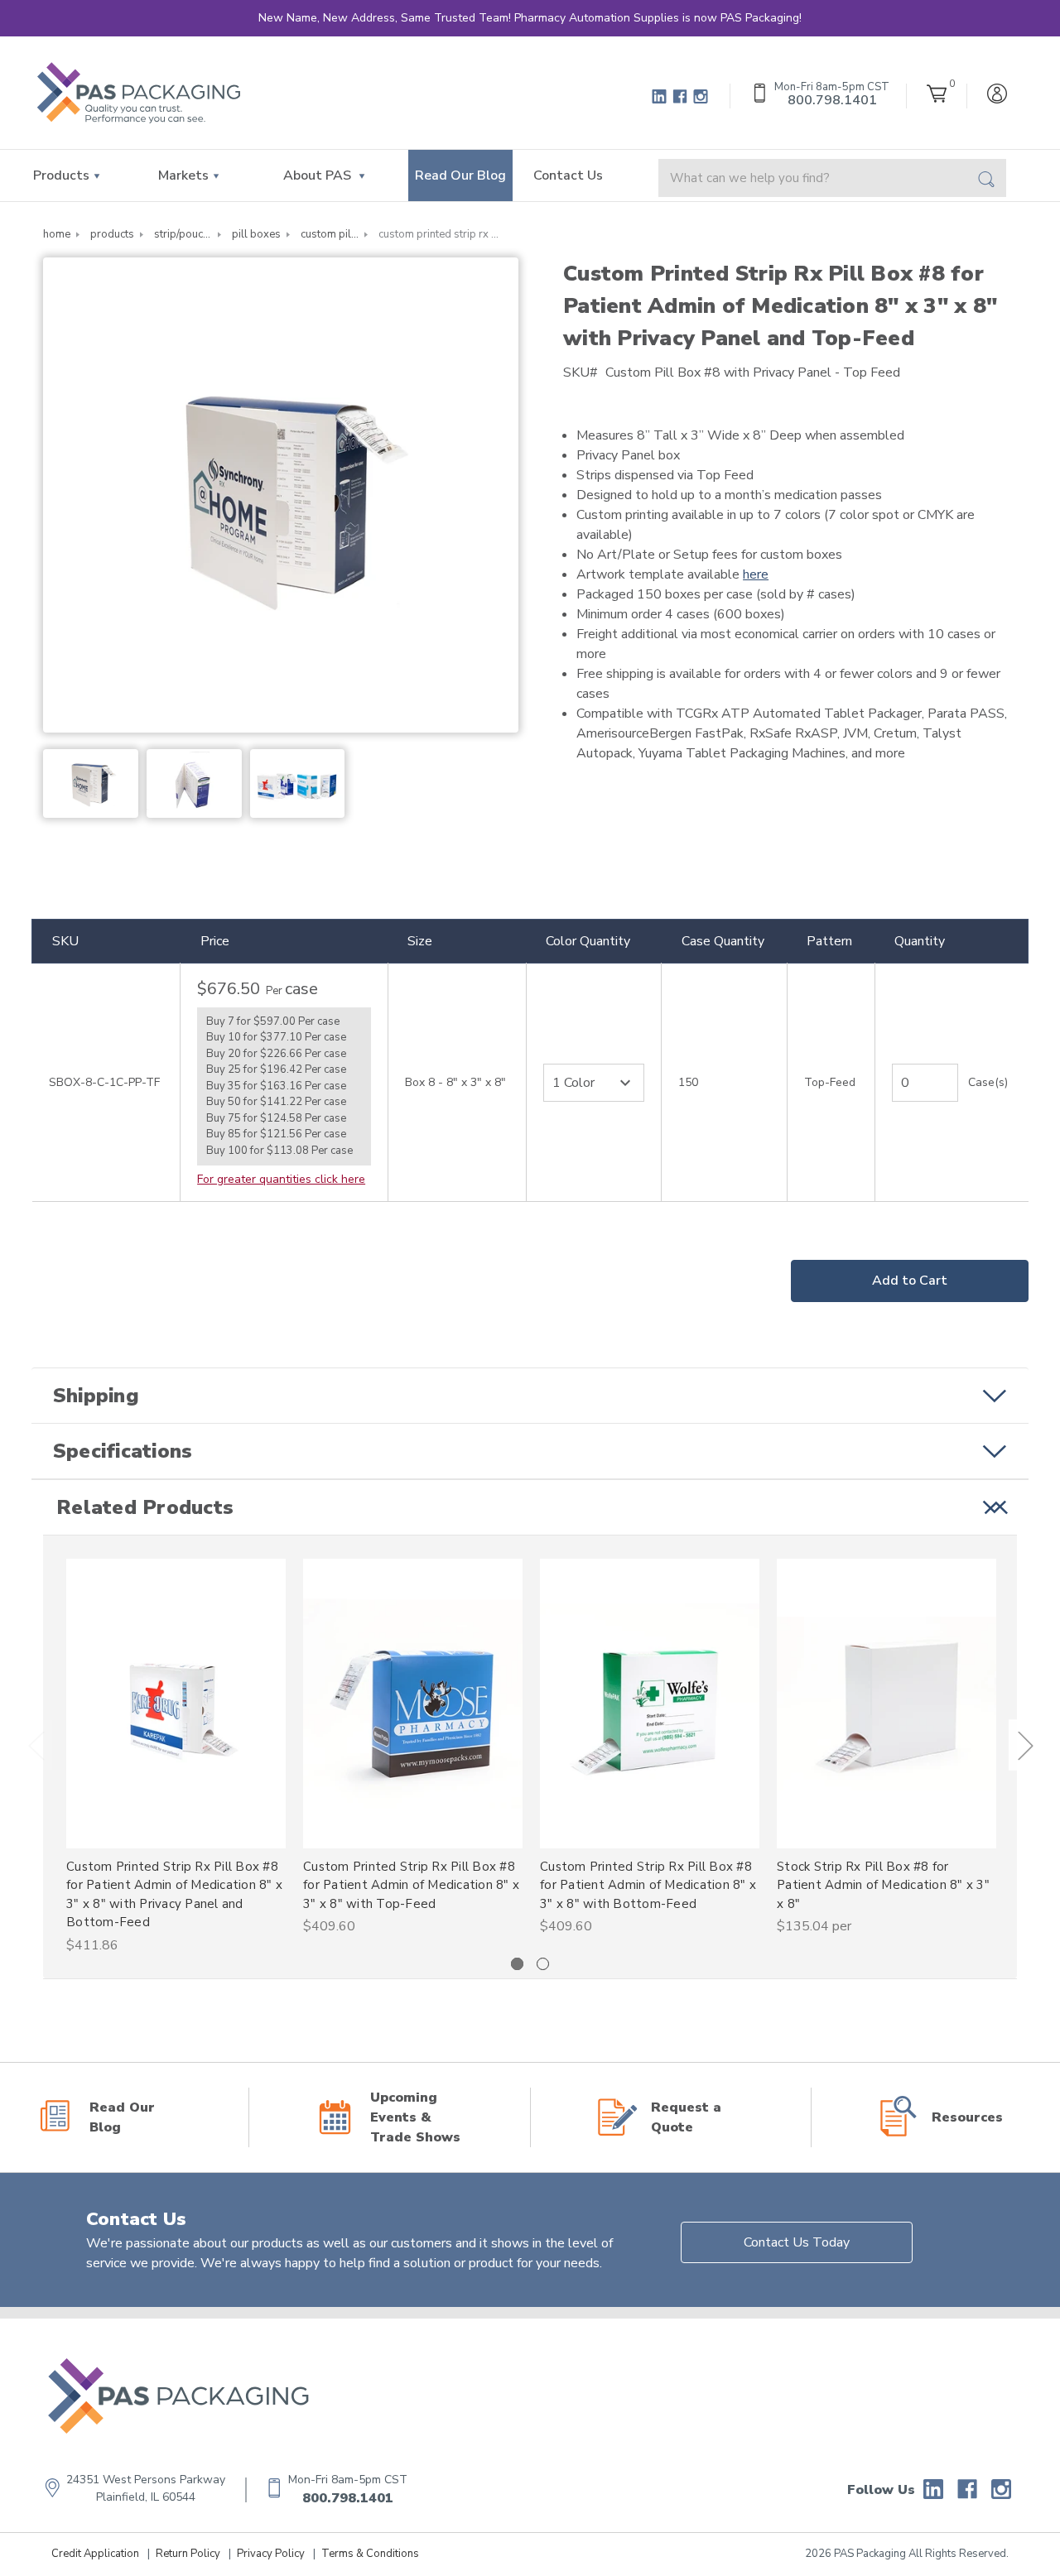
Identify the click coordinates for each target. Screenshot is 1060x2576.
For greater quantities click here (281, 1179)
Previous (36, 1745)
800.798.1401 (348, 2498)
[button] (530, 1396)
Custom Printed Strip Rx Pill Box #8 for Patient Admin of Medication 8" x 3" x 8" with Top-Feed (411, 1885)
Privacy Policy (271, 2554)
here (756, 574)
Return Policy (188, 2554)
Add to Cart (910, 1281)
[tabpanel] (176, 1757)
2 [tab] (543, 1964)
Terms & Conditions (370, 2554)
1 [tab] (517, 1964)
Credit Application (95, 2554)
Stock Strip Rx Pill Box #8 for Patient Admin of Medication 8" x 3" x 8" (883, 1885)
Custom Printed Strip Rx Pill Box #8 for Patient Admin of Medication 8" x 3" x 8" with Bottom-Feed (648, 1885)
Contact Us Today (797, 2242)
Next (1025, 1745)
